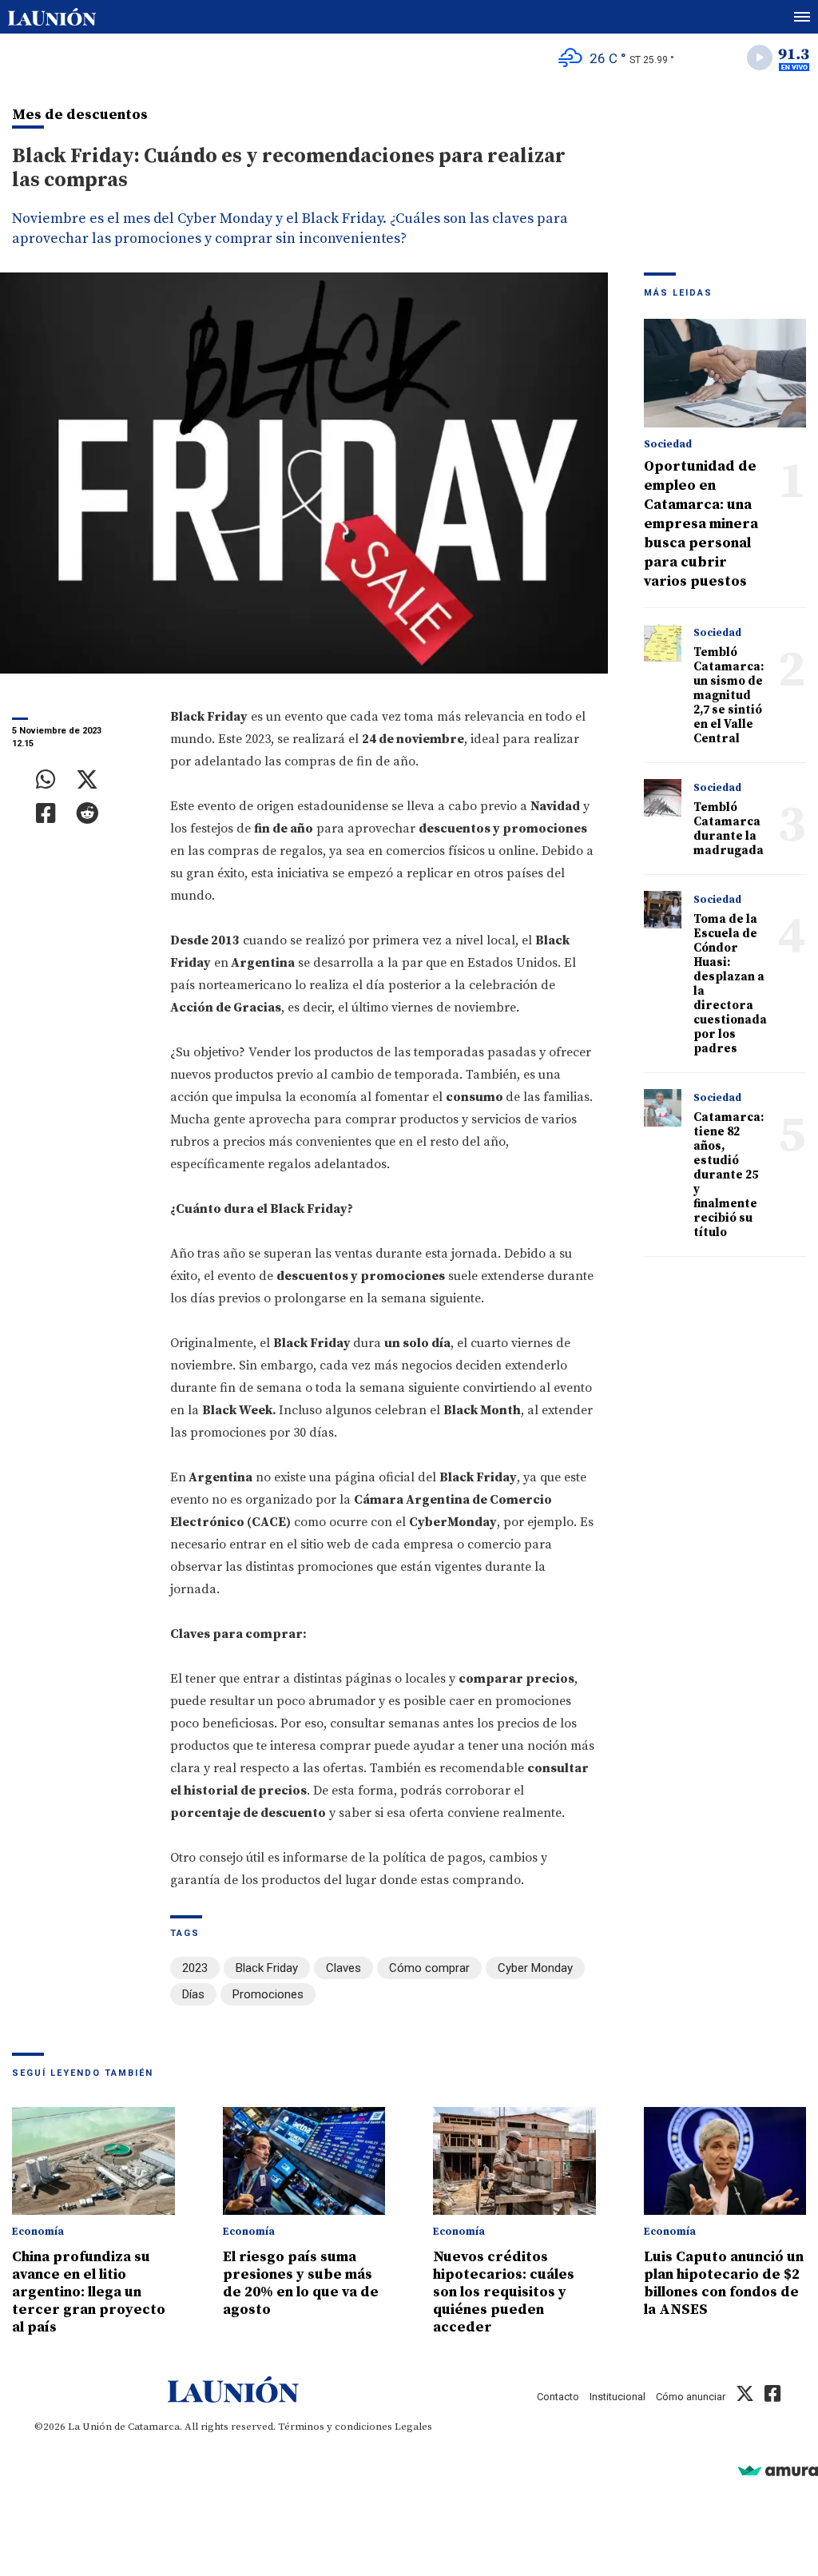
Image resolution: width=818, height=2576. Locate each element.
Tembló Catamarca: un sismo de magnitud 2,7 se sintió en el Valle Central (729, 696)
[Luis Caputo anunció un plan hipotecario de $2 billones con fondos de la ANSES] (725, 2161)
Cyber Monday (535, 1968)
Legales (413, 2427)
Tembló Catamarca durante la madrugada (729, 829)
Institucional (617, 2397)
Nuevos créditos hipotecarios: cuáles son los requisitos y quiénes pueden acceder (504, 2292)
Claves (343, 1968)
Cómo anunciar (691, 2397)
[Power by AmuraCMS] (778, 2470)
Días (193, 1994)
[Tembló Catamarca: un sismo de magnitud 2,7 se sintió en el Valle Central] (663, 643)
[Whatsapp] (46, 780)
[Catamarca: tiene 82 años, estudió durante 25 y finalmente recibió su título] (663, 1108)
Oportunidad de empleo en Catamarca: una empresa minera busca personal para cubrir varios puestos (701, 524)
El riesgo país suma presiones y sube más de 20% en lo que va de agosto (301, 2283)
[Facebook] (46, 813)
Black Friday (267, 1968)
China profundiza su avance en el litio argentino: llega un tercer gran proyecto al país (89, 2292)
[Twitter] (87, 780)
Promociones (268, 1994)
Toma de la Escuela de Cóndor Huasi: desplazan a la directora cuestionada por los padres (730, 984)
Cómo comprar (429, 1968)
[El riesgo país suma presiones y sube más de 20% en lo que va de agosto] (304, 2161)
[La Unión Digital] (52, 17)
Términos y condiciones (335, 2427)
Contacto (558, 2397)
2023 (195, 1968)
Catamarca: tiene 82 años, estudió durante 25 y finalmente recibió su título (729, 1175)
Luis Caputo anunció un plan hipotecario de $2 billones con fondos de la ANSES (724, 2283)
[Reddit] (87, 813)
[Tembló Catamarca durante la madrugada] (663, 798)
